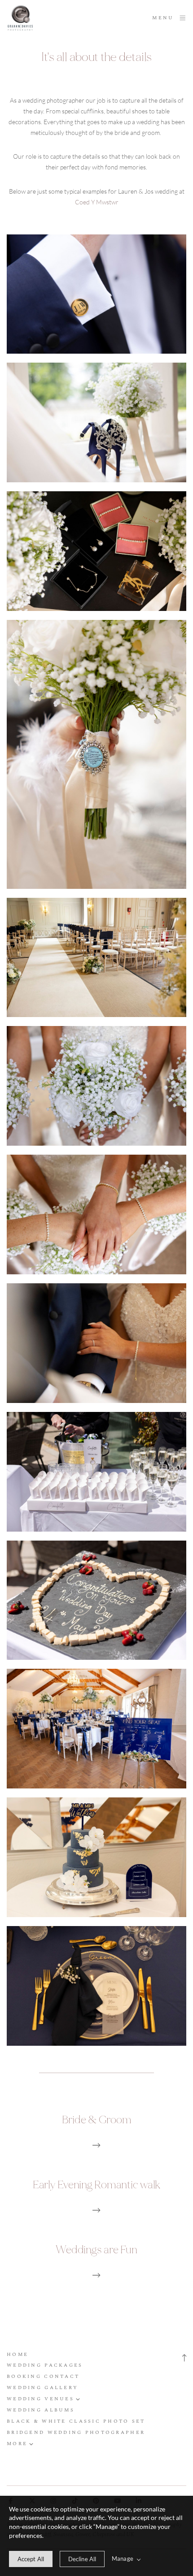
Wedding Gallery (42, 2388)
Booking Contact (43, 2376)
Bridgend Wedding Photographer (76, 2432)
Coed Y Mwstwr (97, 202)
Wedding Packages (45, 2365)
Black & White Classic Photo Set (76, 2421)
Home (18, 2354)
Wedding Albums (41, 2410)
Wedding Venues (40, 2399)
